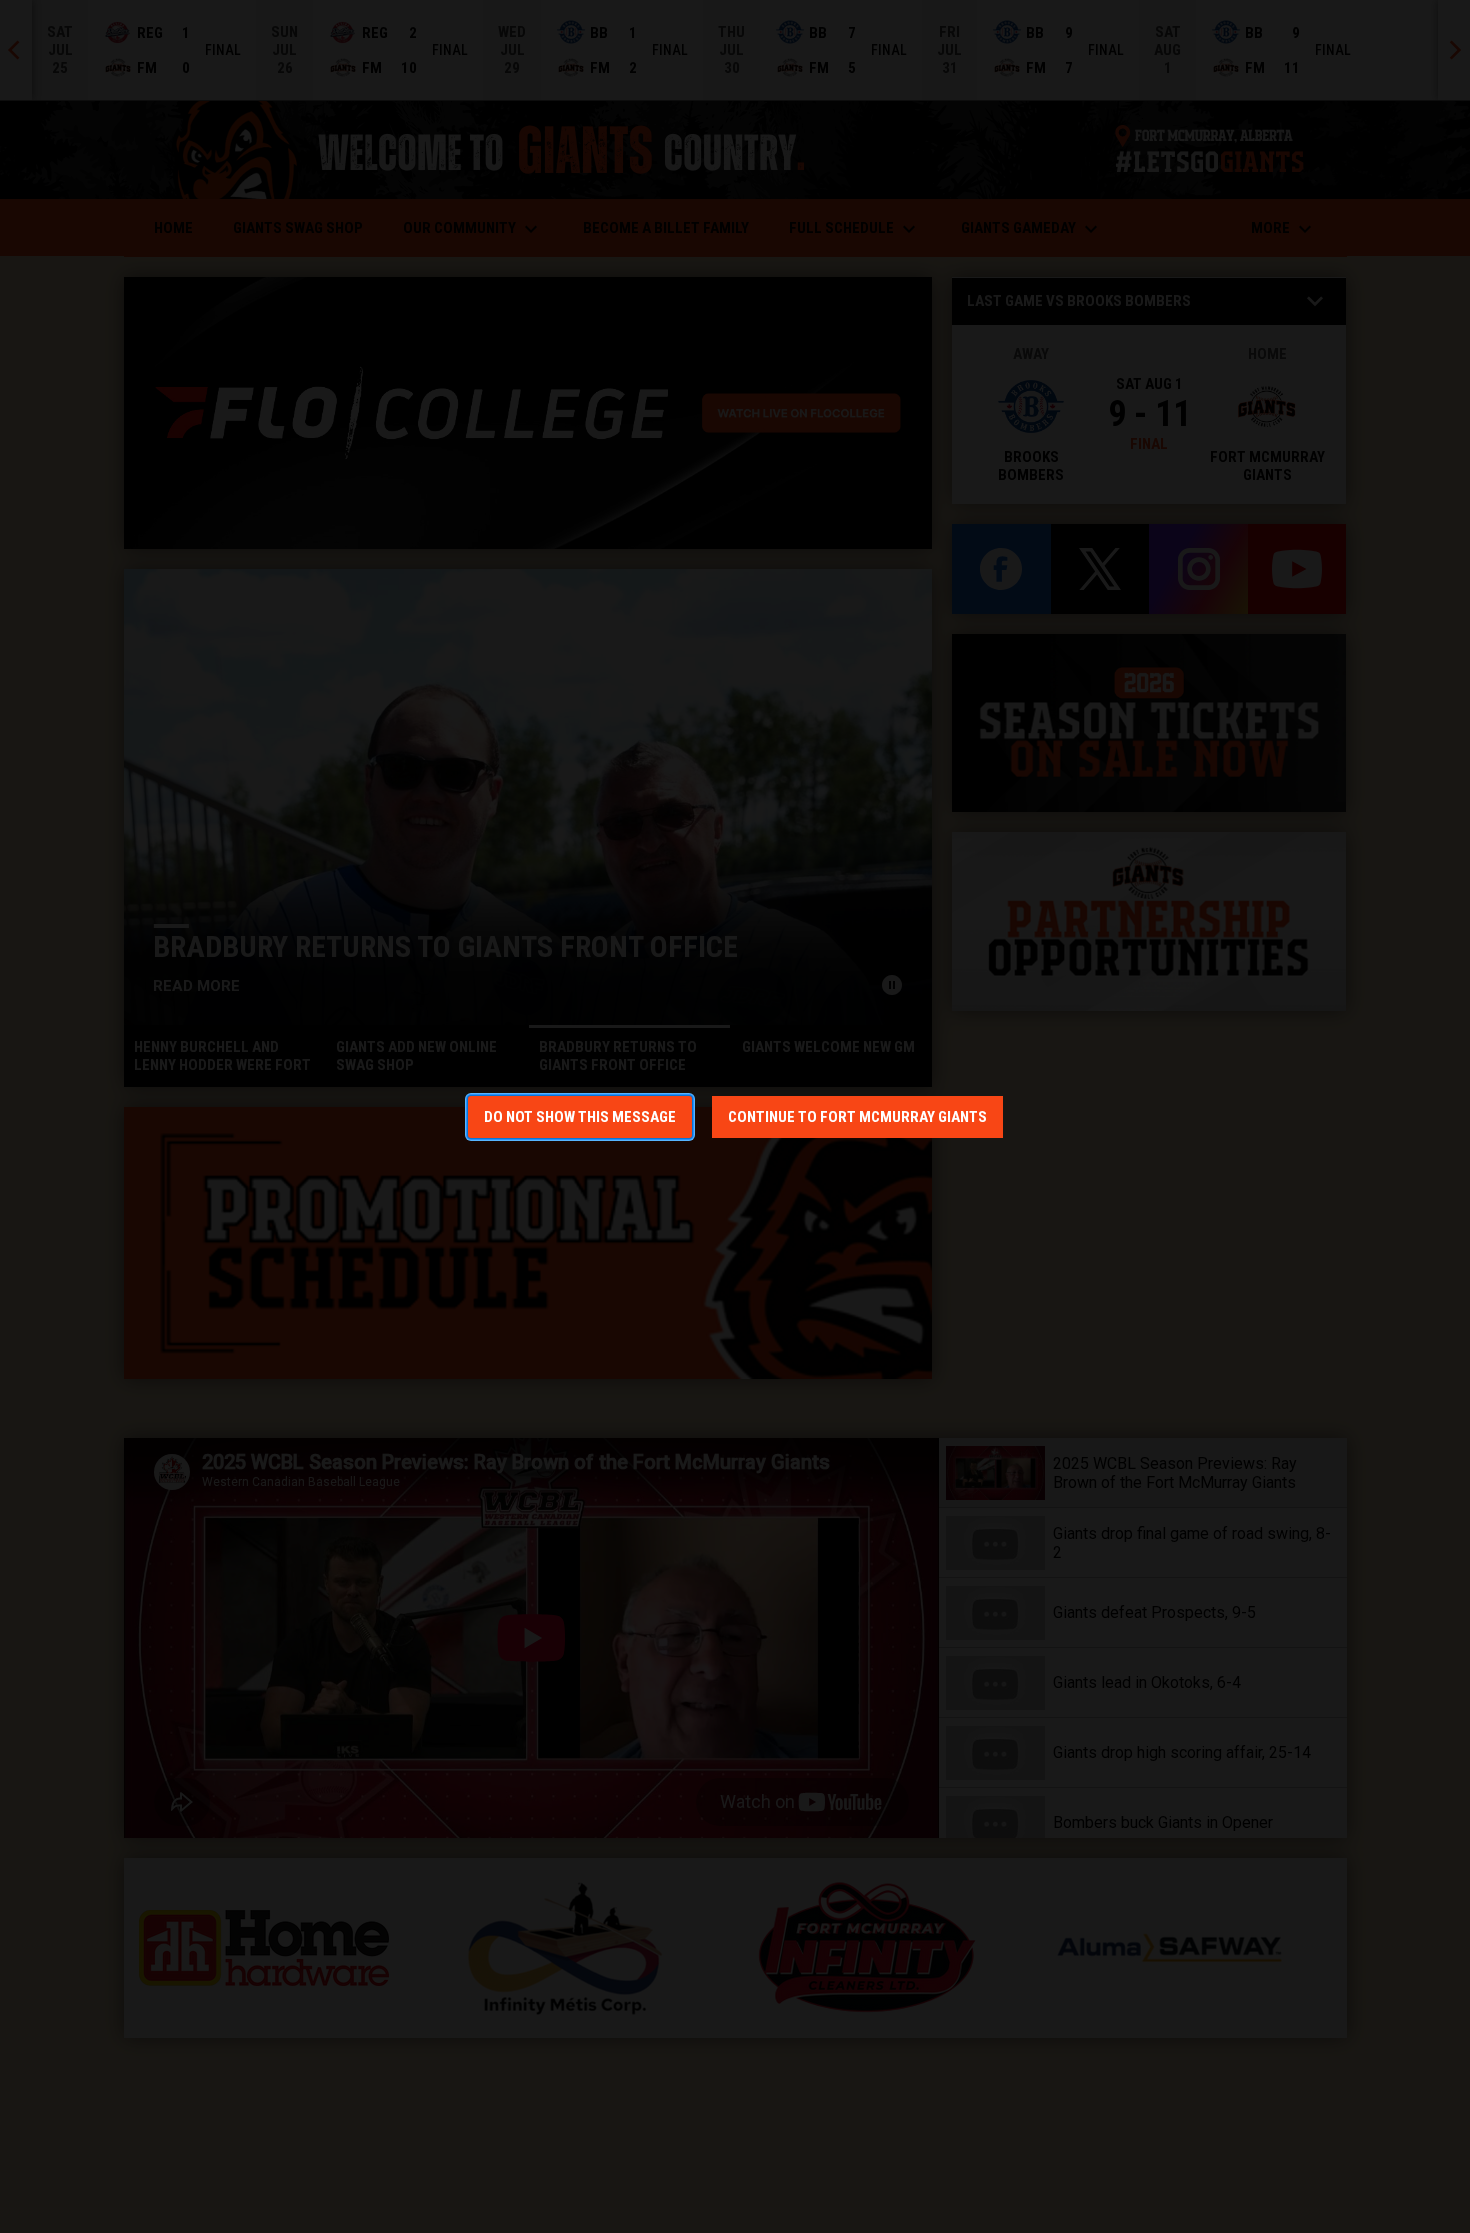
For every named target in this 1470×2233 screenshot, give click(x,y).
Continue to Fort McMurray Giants (857, 1117)
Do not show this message (580, 1117)
